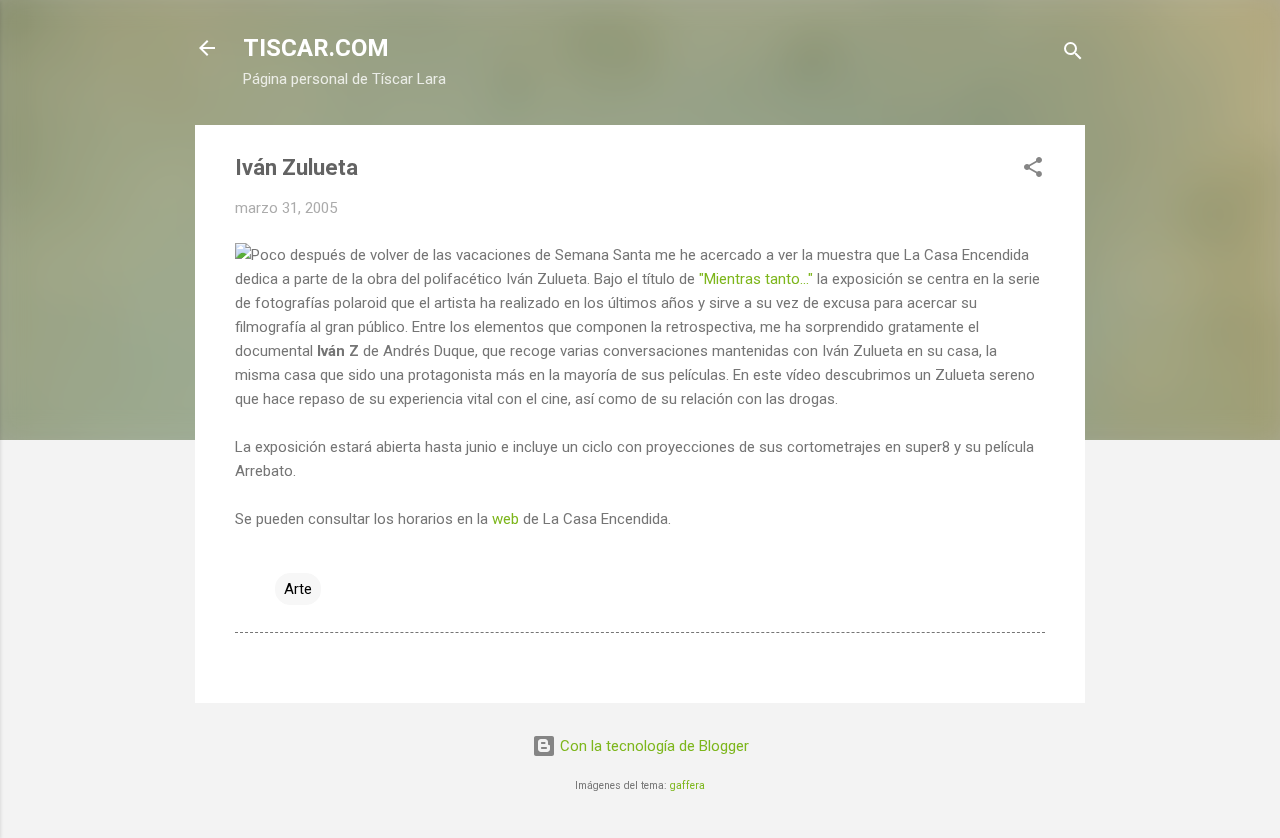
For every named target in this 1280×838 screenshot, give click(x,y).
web (505, 519)
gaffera (687, 785)
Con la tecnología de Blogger (652, 746)
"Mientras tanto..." (756, 279)
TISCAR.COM (316, 48)
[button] (1033, 170)
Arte (298, 589)
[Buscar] (1073, 54)
